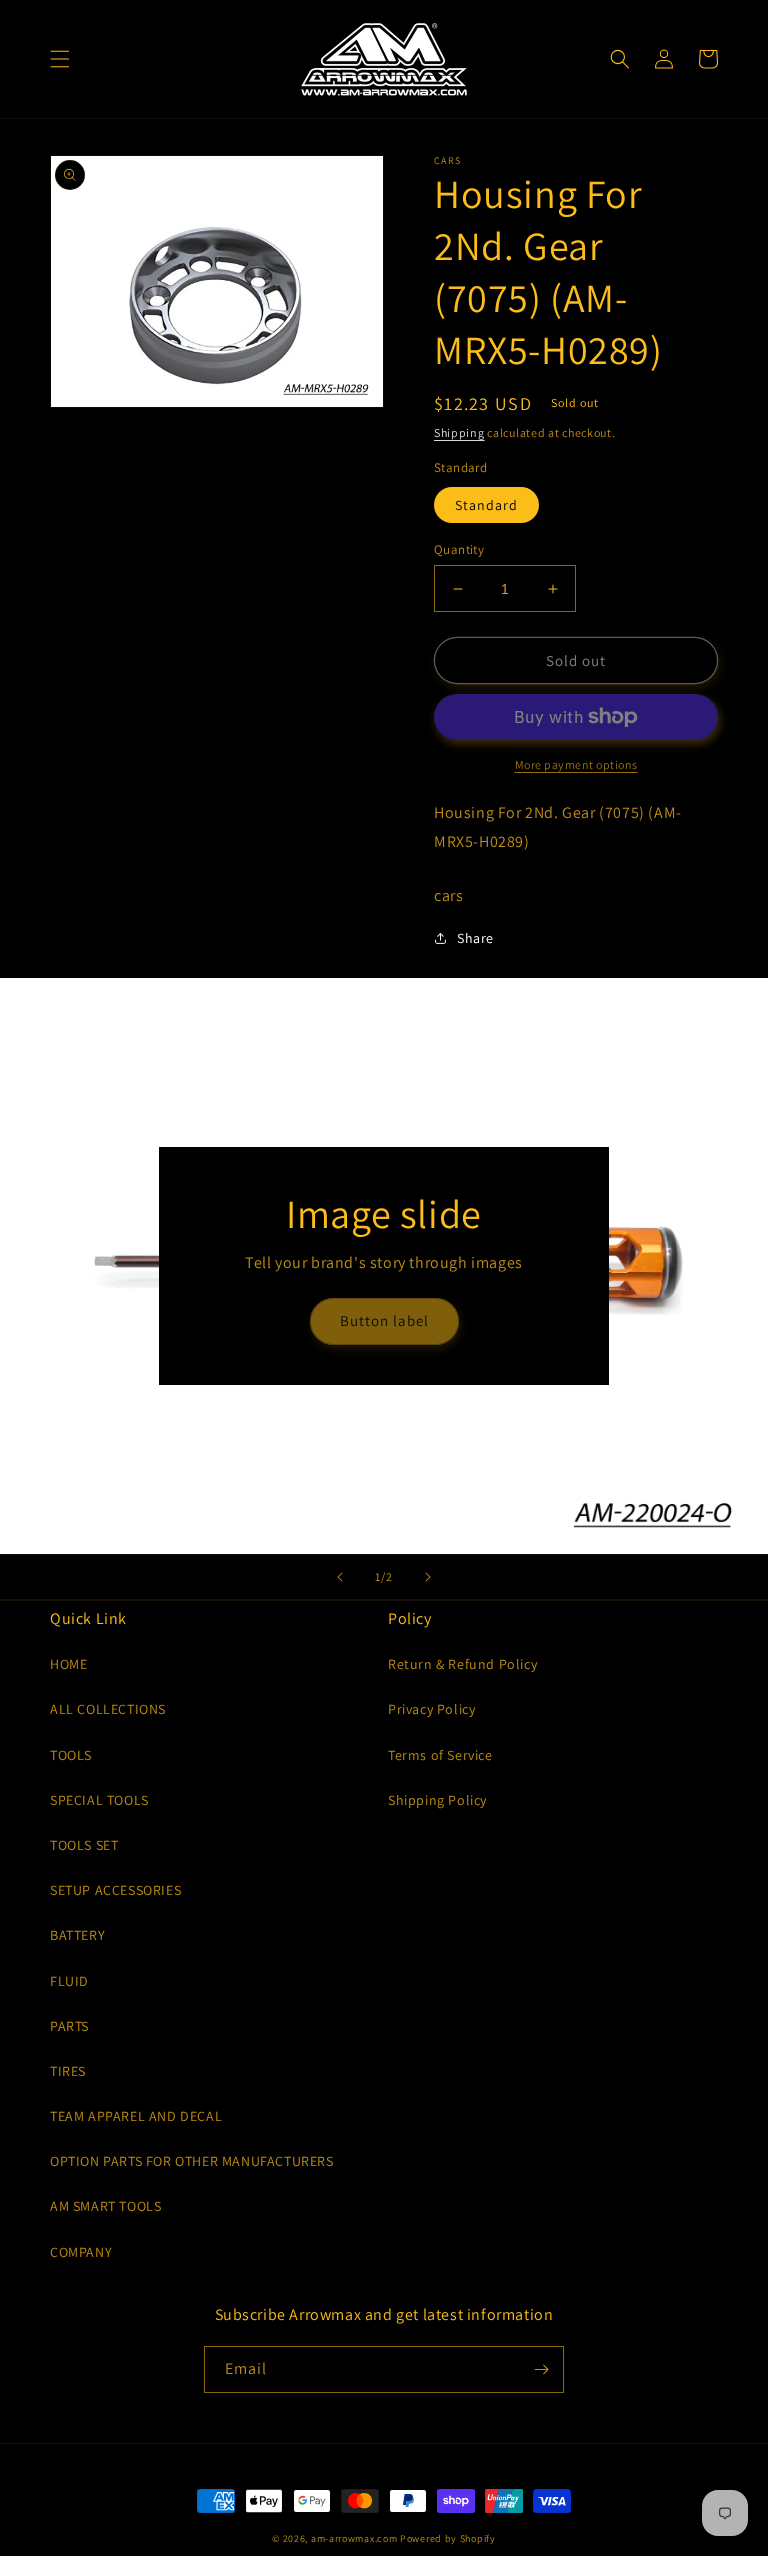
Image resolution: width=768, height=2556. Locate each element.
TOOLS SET (84, 1845)
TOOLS (71, 1755)
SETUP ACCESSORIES (115, 1890)
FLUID (69, 1981)
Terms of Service (440, 1755)
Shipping (459, 432)
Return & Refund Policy (462, 1664)
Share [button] (475, 938)
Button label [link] (384, 1320)
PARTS (69, 2026)
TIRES (68, 2071)
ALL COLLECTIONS (108, 1709)
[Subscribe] (541, 2369)
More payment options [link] (576, 764)
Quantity (459, 549)
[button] (60, 59)
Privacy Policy (431, 1709)
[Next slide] (428, 1577)
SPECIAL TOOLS (99, 1800)
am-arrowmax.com (354, 2538)
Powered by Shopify (448, 2538)
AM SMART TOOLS (105, 2206)
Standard (486, 505)
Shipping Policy (437, 1800)
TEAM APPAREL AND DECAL (136, 2116)
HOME (68, 1664)
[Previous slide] (340, 1577)
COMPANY (81, 2252)
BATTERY (77, 1935)
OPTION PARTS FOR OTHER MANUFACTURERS (192, 2161)
